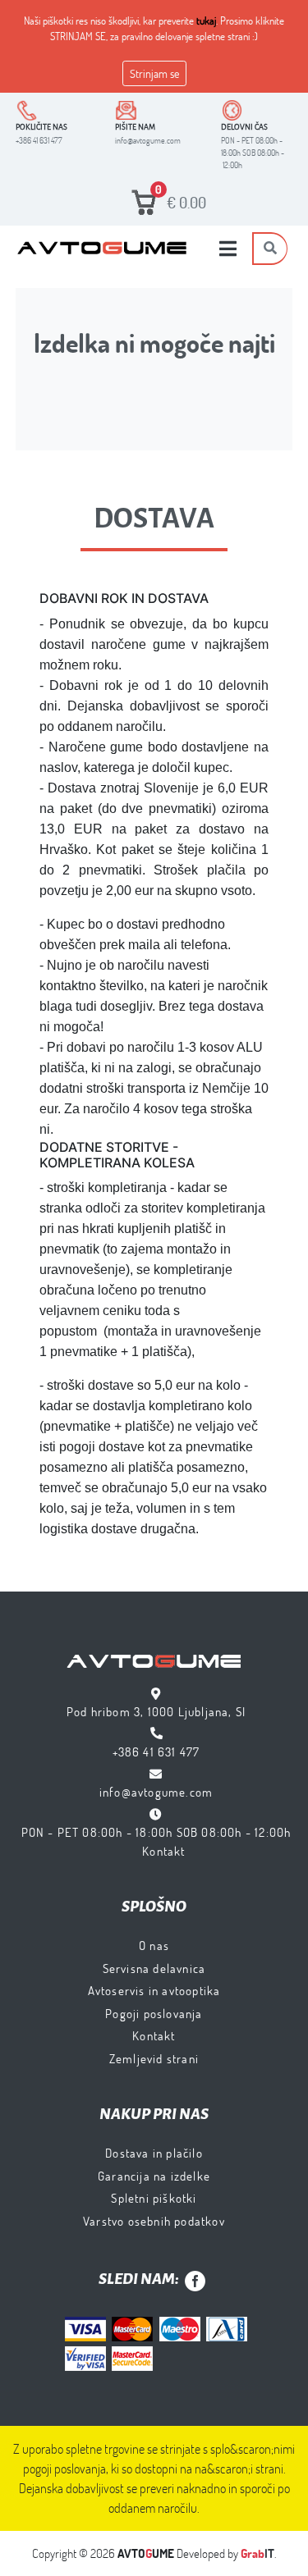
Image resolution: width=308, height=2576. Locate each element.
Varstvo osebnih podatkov (154, 2221)
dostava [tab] (154, 518)
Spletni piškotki (154, 2198)
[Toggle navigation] (228, 249)
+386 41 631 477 (156, 1752)
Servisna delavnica (154, 1968)
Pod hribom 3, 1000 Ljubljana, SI (156, 1711)
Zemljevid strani (154, 2058)
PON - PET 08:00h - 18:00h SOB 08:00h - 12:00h (156, 1832)
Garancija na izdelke (154, 2176)
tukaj (206, 21)
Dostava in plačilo (154, 2153)
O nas (154, 1945)
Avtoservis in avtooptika (154, 1990)
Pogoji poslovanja (154, 2013)
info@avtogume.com (156, 1792)
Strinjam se (154, 73)
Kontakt (163, 1851)
